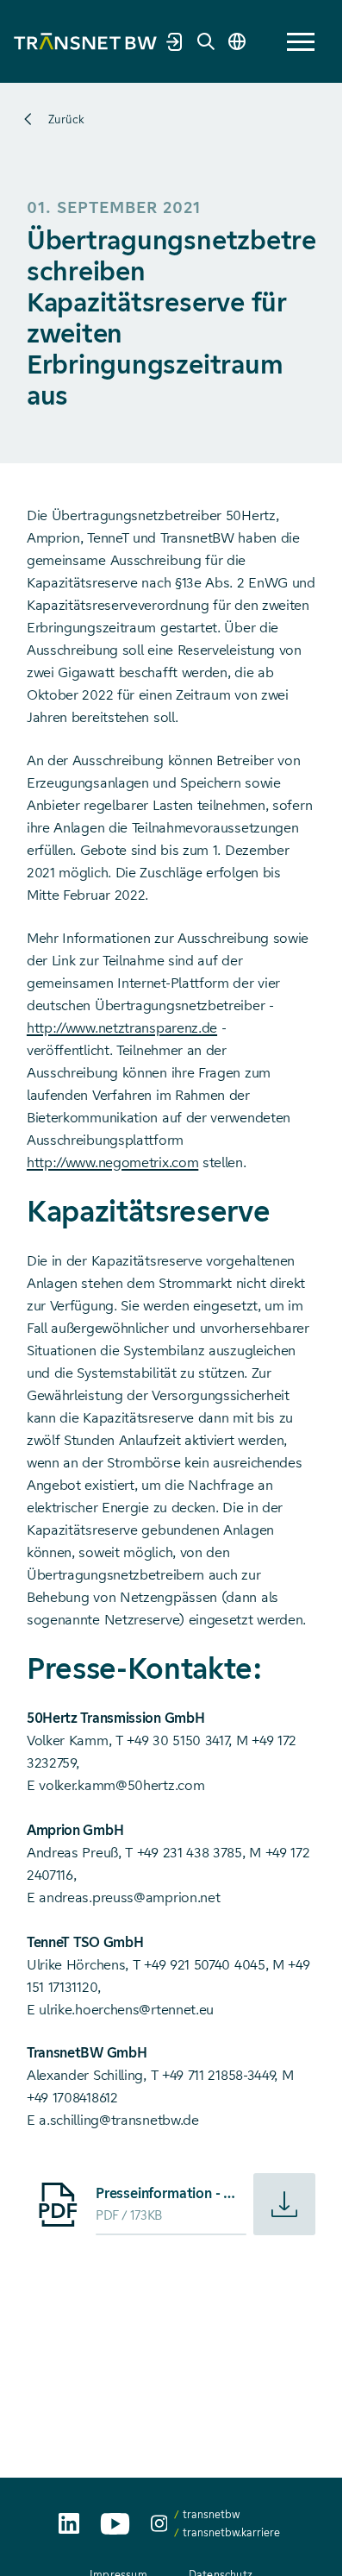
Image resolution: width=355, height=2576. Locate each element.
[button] (301, 42)
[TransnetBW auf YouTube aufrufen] (115, 2524)
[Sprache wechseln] (237, 41)
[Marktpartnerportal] (175, 41)
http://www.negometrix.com (112, 1162)
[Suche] (206, 41)
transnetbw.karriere (231, 2532)
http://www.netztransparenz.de (122, 1028)
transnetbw (211, 2514)
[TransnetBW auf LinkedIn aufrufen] (69, 2523)
